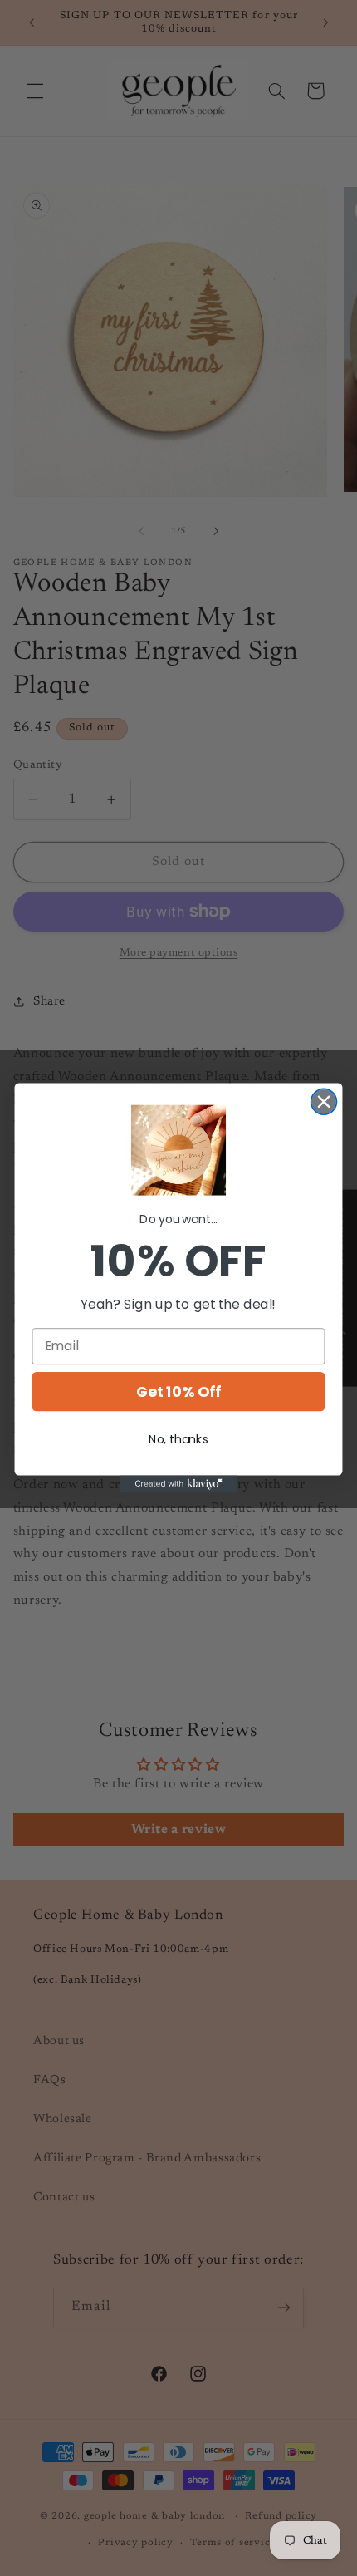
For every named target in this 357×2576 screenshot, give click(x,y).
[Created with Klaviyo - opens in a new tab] (178, 1484)
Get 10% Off (178, 1391)
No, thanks (178, 1439)
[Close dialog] (324, 1102)
